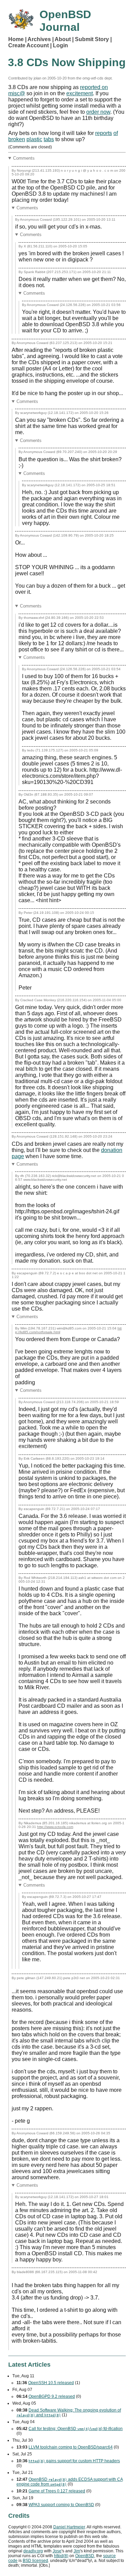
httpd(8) (61, 2556)
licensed (35, 2561)
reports (104, 133)
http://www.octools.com (55, 1827)
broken (17, 139)
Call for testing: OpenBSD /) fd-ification (76, 2429)
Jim (77, 2551)
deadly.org (33, 2551)
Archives (39, 39)
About (63, 39)
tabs (49, 139)
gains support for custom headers (74, 2461)
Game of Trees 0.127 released (57, 2491)
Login (60, 45)
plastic (34, 139)
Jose (57, 2551)
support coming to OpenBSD (61, 2505)
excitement (80, 93)
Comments (24, 158)
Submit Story (92, 39)
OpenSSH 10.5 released (51, 2383)
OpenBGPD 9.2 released (52, 2396)
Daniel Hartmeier (69, 2527)
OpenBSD (85, 2556)
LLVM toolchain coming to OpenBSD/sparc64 (71, 2447)
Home (16, 39)
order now (98, 112)
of (116, 133)
